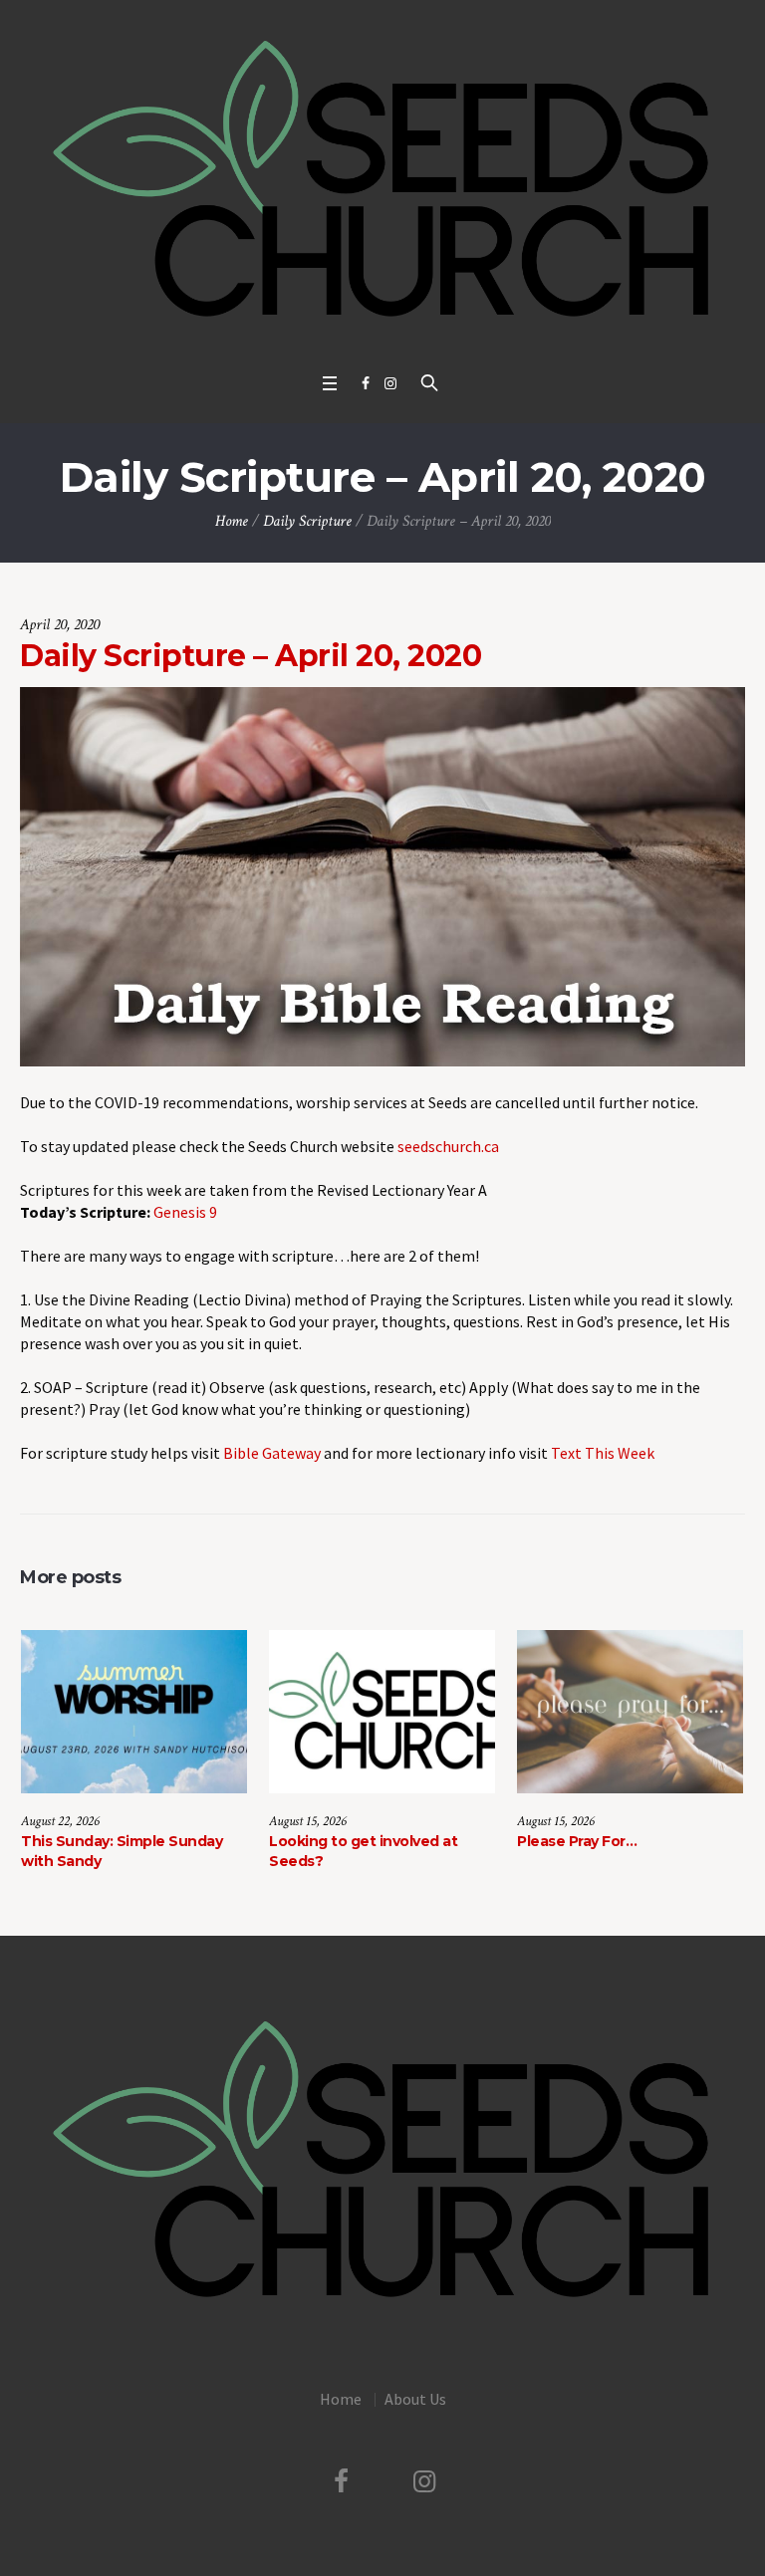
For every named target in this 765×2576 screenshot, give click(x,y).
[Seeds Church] (382, 181)
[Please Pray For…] (630, 1712)
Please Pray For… (577, 1841)
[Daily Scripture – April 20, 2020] (382, 874)
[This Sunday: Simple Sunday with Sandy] (134, 1712)
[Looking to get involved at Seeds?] (382, 1712)
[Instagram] (390, 383)
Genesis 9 (185, 1212)
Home (232, 521)
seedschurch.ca (448, 1146)
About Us (415, 2399)
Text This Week (603, 1453)
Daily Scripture (307, 521)
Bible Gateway (272, 1453)
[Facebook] (366, 383)
